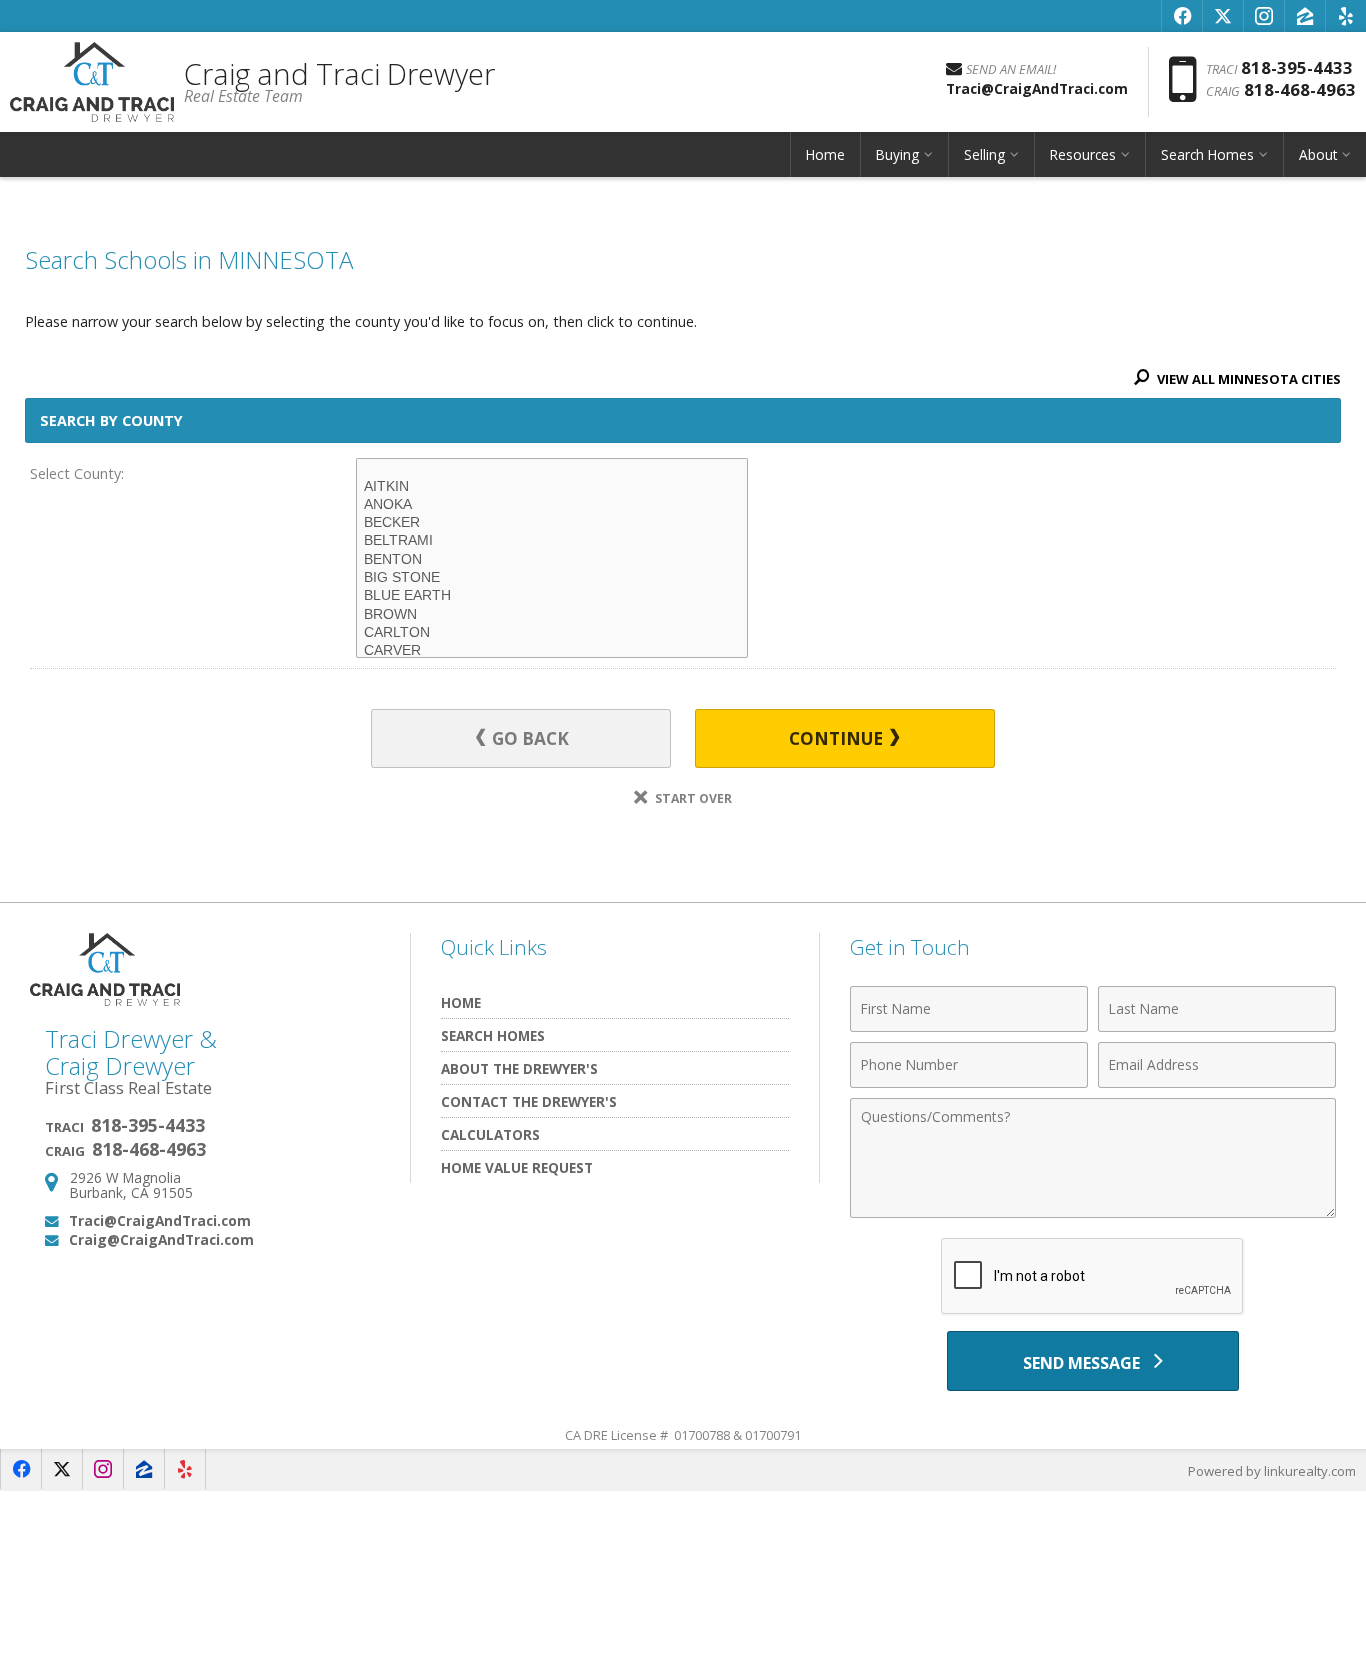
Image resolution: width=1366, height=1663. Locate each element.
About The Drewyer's (519, 1068)
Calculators (490, 1134)
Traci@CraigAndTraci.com (160, 1220)
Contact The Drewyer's (529, 1101)
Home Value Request (517, 1167)
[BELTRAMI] (552, 541)
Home (825, 154)
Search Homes (493, 1035)
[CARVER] (552, 651)
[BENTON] (552, 560)
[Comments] (1093, 1212)
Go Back (528, 738)
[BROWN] (552, 615)
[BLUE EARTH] (552, 596)
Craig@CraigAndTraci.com (161, 1239)
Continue (838, 738)
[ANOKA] (552, 505)
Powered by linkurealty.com (1272, 1471)
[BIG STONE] (552, 578)
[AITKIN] (552, 487)
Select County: (77, 473)
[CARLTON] (552, 633)
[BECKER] (552, 523)
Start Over (692, 798)
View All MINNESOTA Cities (1247, 379)
